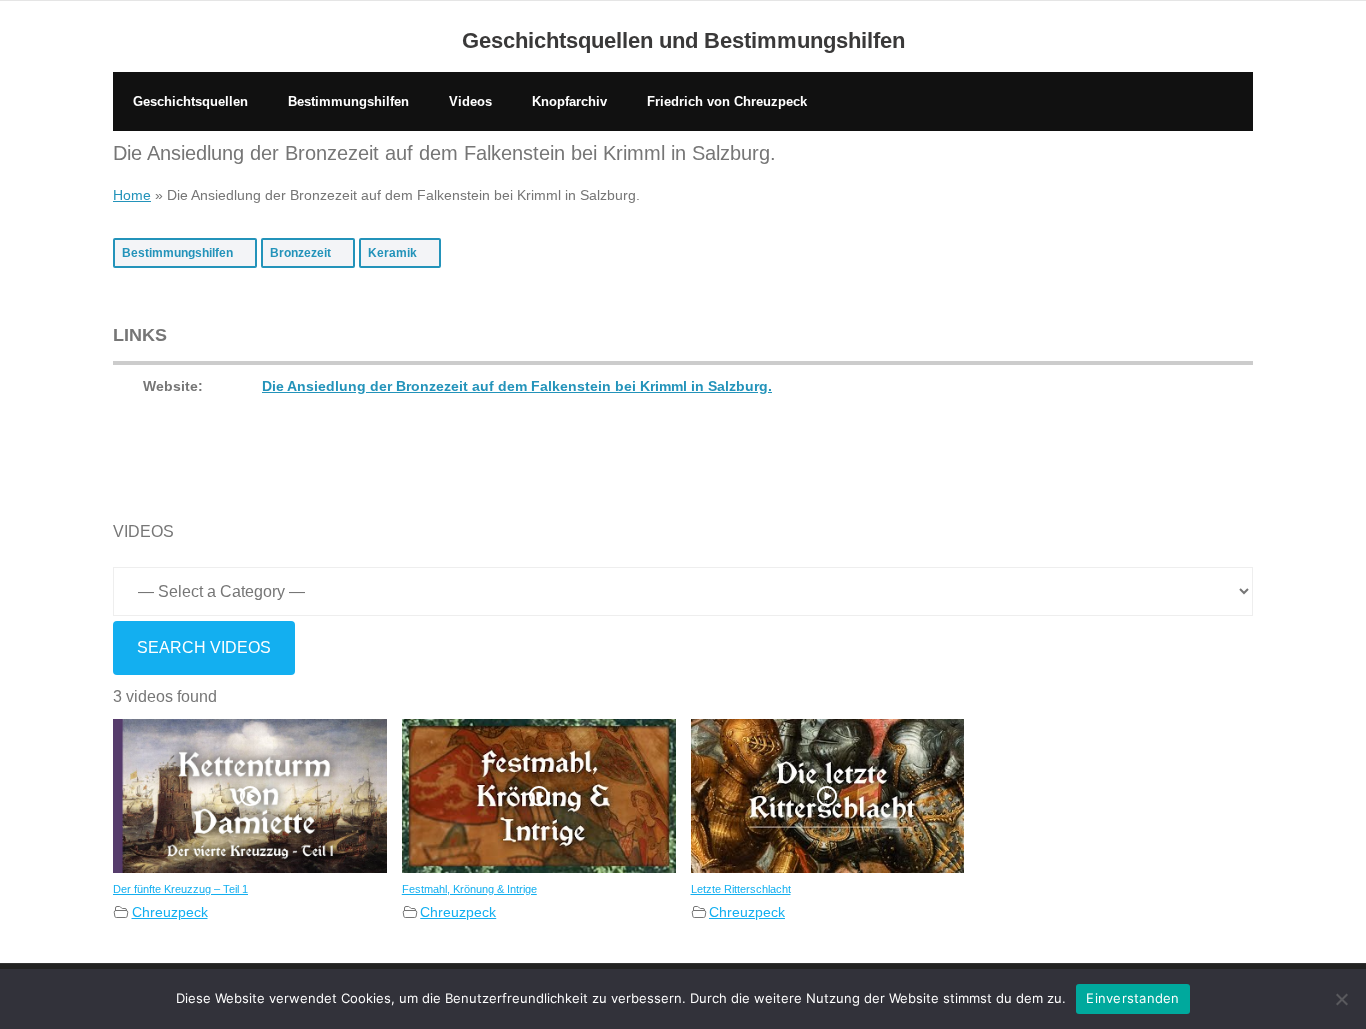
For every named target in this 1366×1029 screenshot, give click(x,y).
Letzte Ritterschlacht (741, 889)
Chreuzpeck (170, 912)
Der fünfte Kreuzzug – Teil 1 (180, 889)
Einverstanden (1132, 998)
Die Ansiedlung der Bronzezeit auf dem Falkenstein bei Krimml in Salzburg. (517, 386)
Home (132, 195)
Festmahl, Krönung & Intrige (469, 889)
